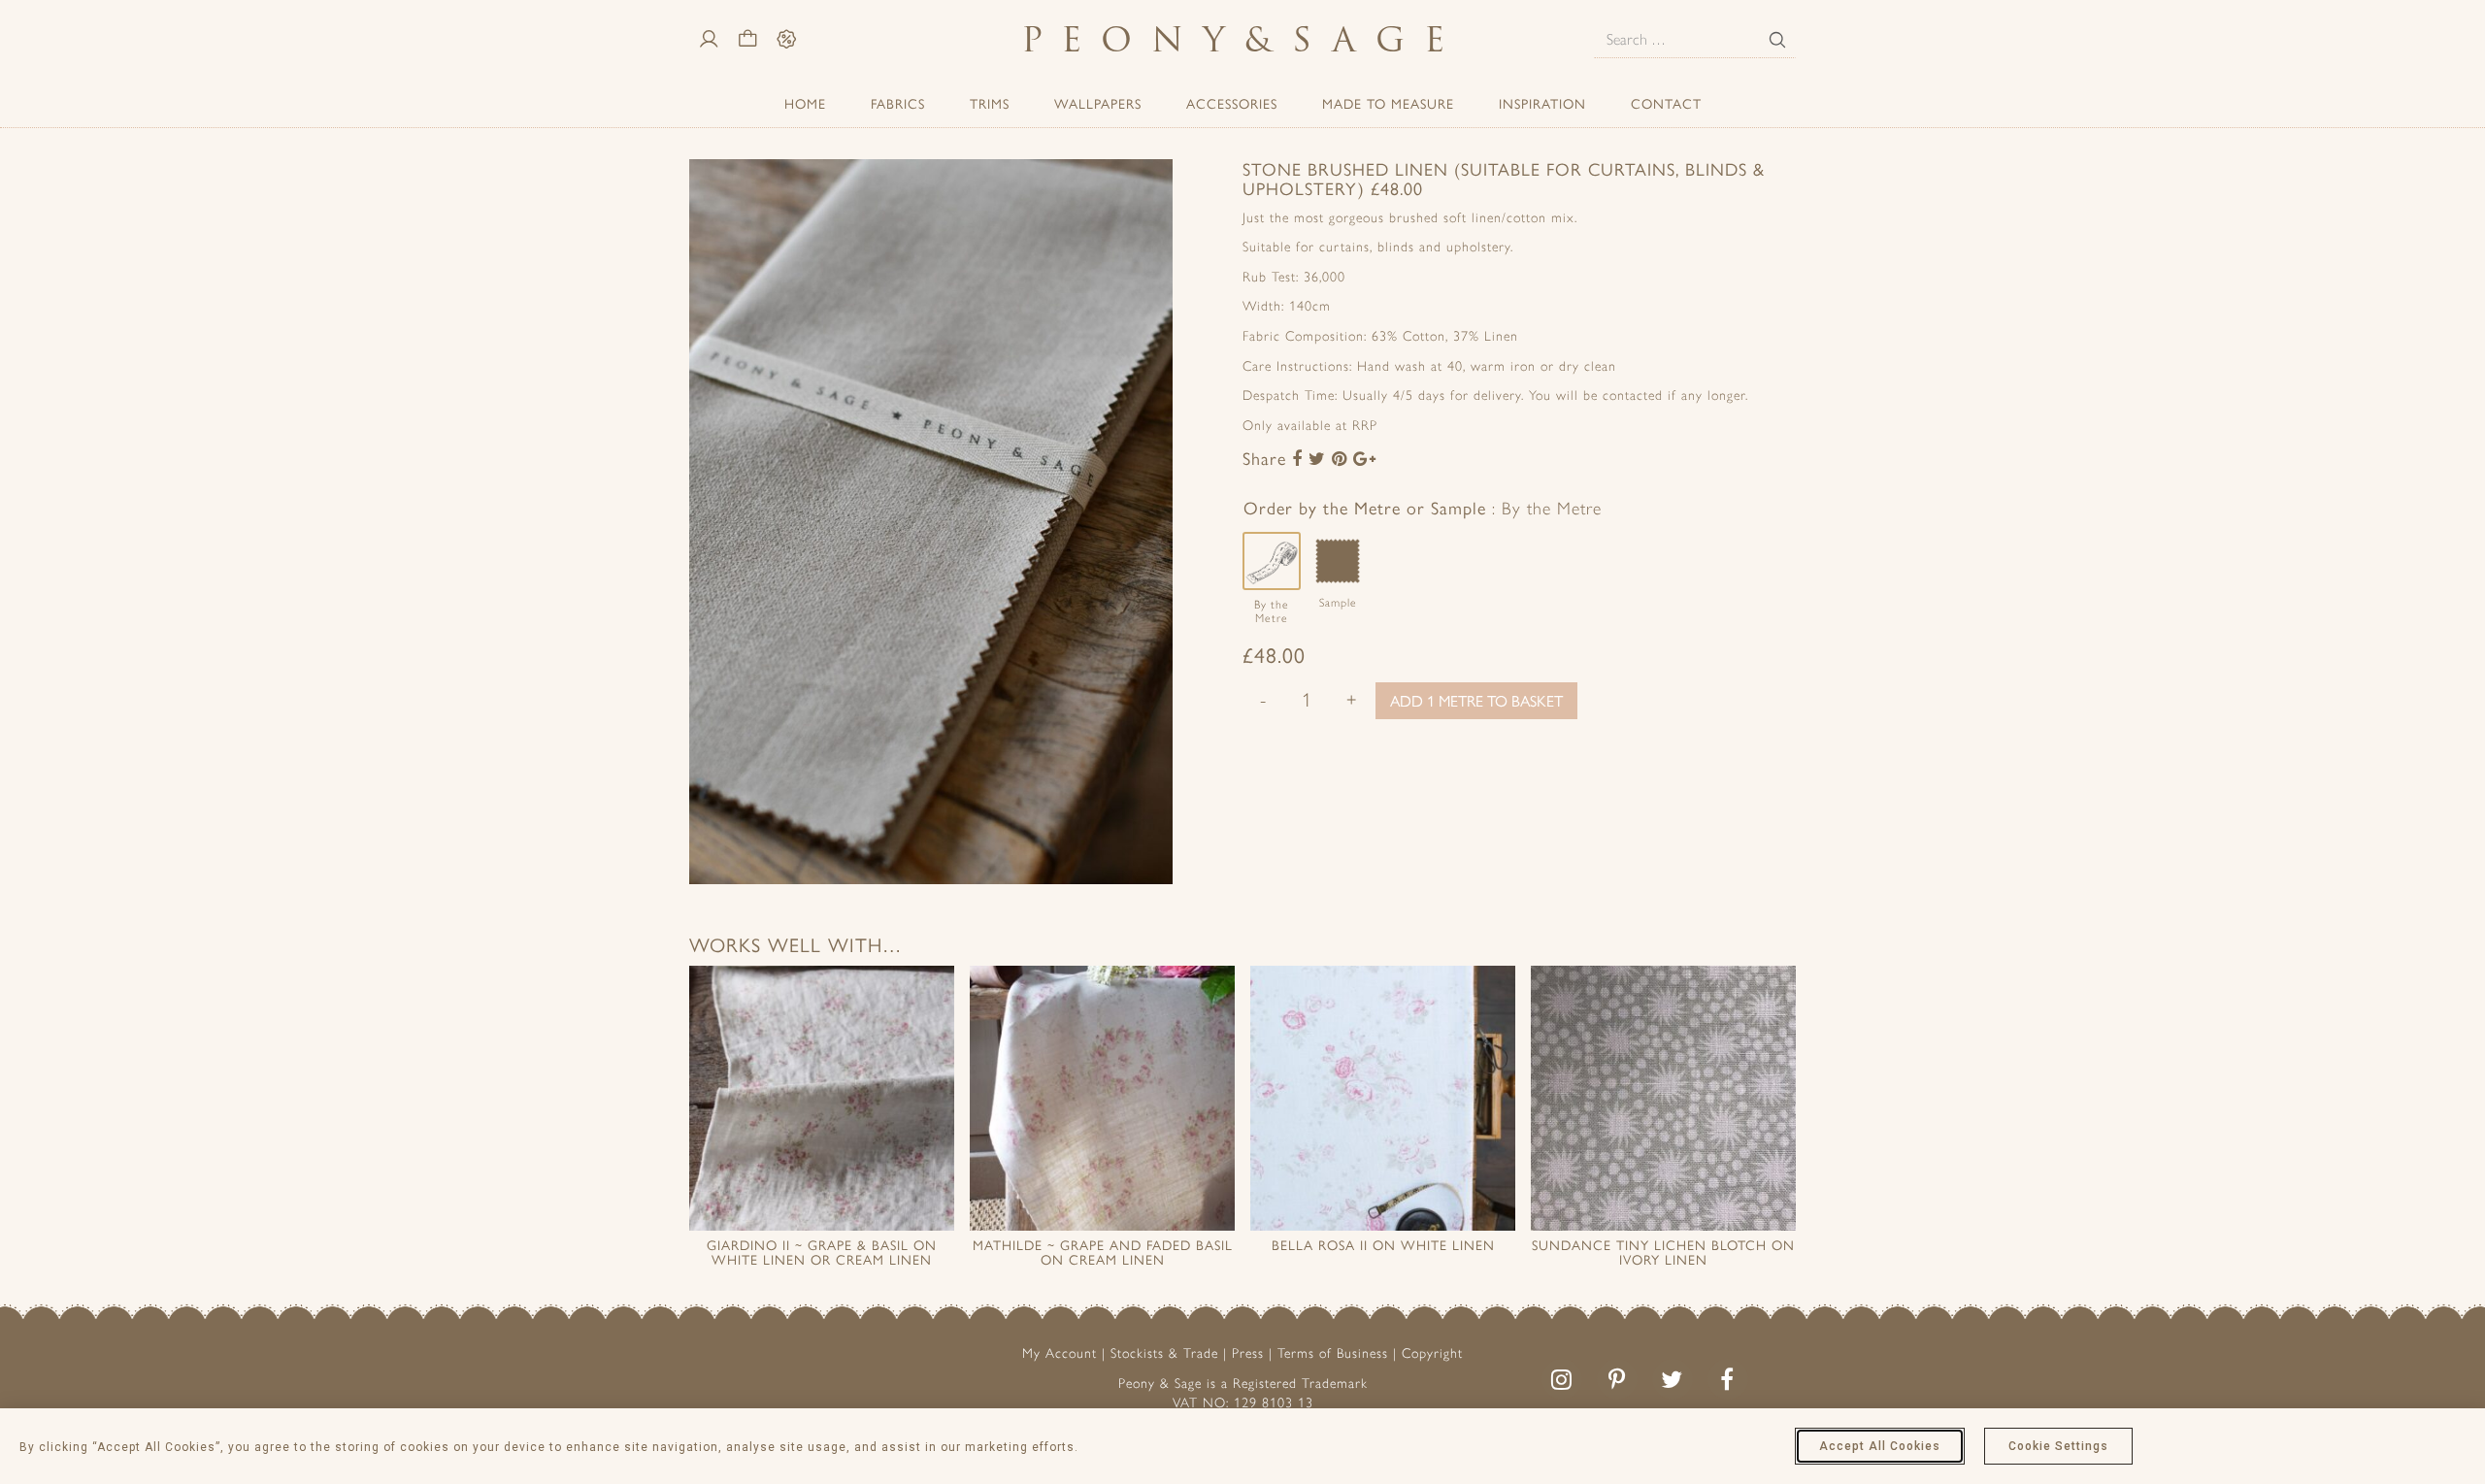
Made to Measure (1388, 103)
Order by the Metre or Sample (1423, 507)
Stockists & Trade (1164, 1353)
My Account (1060, 1353)
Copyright (1432, 1353)
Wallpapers (1098, 103)
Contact (1666, 103)
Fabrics (898, 103)
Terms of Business (1333, 1353)
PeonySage (1242, 39)
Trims (990, 103)
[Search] (1777, 40)
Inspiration (1542, 103)
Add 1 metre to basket (1476, 700)
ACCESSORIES (1232, 103)
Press (1248, 1353)
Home (805, 103)
